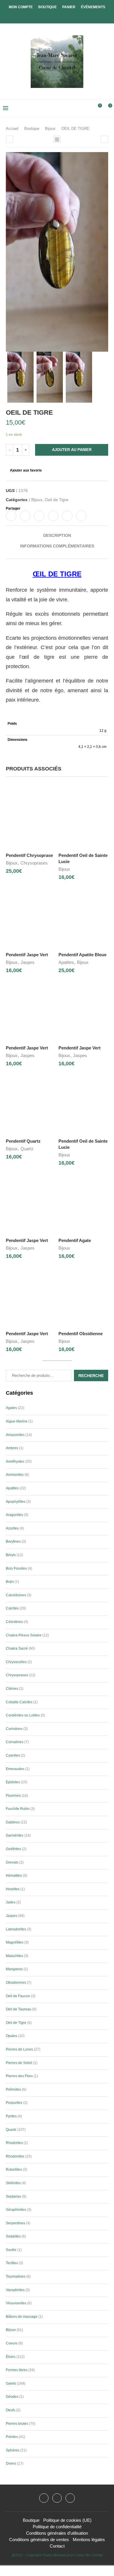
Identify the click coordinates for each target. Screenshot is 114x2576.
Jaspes (27, 962)
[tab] (57, 535)
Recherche (91, 1376)
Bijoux (50, 129)
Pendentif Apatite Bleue (82, 955)
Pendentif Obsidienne (81, 1334)
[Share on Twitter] (25, 516)
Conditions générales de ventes (39, 2540)
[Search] (88, 108)
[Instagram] (57, 2498)
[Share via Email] (81, 516)
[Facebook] (52, 15)
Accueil (12, 129)
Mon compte (21, 7)
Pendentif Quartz (23, 1141)
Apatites (66, 962)
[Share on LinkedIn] (53, 516)
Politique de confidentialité (57, 2527)
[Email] (70, 2498)
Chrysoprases (34, 863)
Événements (93, 7)
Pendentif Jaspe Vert (27, 955)
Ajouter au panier (72, 450)
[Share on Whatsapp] (67, 516)
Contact (57, 2546)
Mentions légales (89, 2540)
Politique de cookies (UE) (67, 2520)
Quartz (27, 1149)
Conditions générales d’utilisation (57, 2533)
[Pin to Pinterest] (39, 516)
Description (57, 535)
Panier (69, 7)
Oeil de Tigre (57, 500)
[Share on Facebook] (11, 516)
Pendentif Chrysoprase (29, 855)
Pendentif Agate (75, 1240)
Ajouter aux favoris (26, 470)
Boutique (47, 7)
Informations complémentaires (57, 546)
